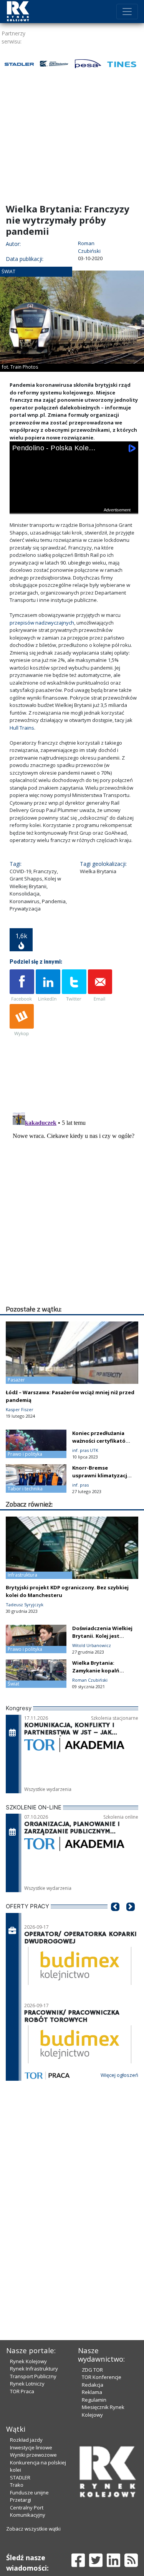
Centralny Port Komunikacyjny (28, 2511)
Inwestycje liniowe (31, 2447)
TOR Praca (22, 2391)
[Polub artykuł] (22, 986)
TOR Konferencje (102, 2377)
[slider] (74, 497)
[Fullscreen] (127, 506)
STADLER (20, 2477)
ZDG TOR (92, 2370)
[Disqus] (74, 1206)
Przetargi (21, 2500)
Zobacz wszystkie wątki (33, 2529)
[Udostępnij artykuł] (48, 986)
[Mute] (63, 506)
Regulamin (94, 2400)
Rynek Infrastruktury (34, 2369)
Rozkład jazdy (26, 2440)
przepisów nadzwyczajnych (42, 623)
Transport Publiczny (33, 2376)
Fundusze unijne (29, 2492)
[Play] (20, 506)
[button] (115, 1918)
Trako (17, 2485)
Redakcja (93, 2385)
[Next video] (42, 506)
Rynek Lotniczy (27, 2384)
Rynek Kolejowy (28, 2361)
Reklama (92, 2392)
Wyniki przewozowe (33, 2455)
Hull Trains (22, 728)
